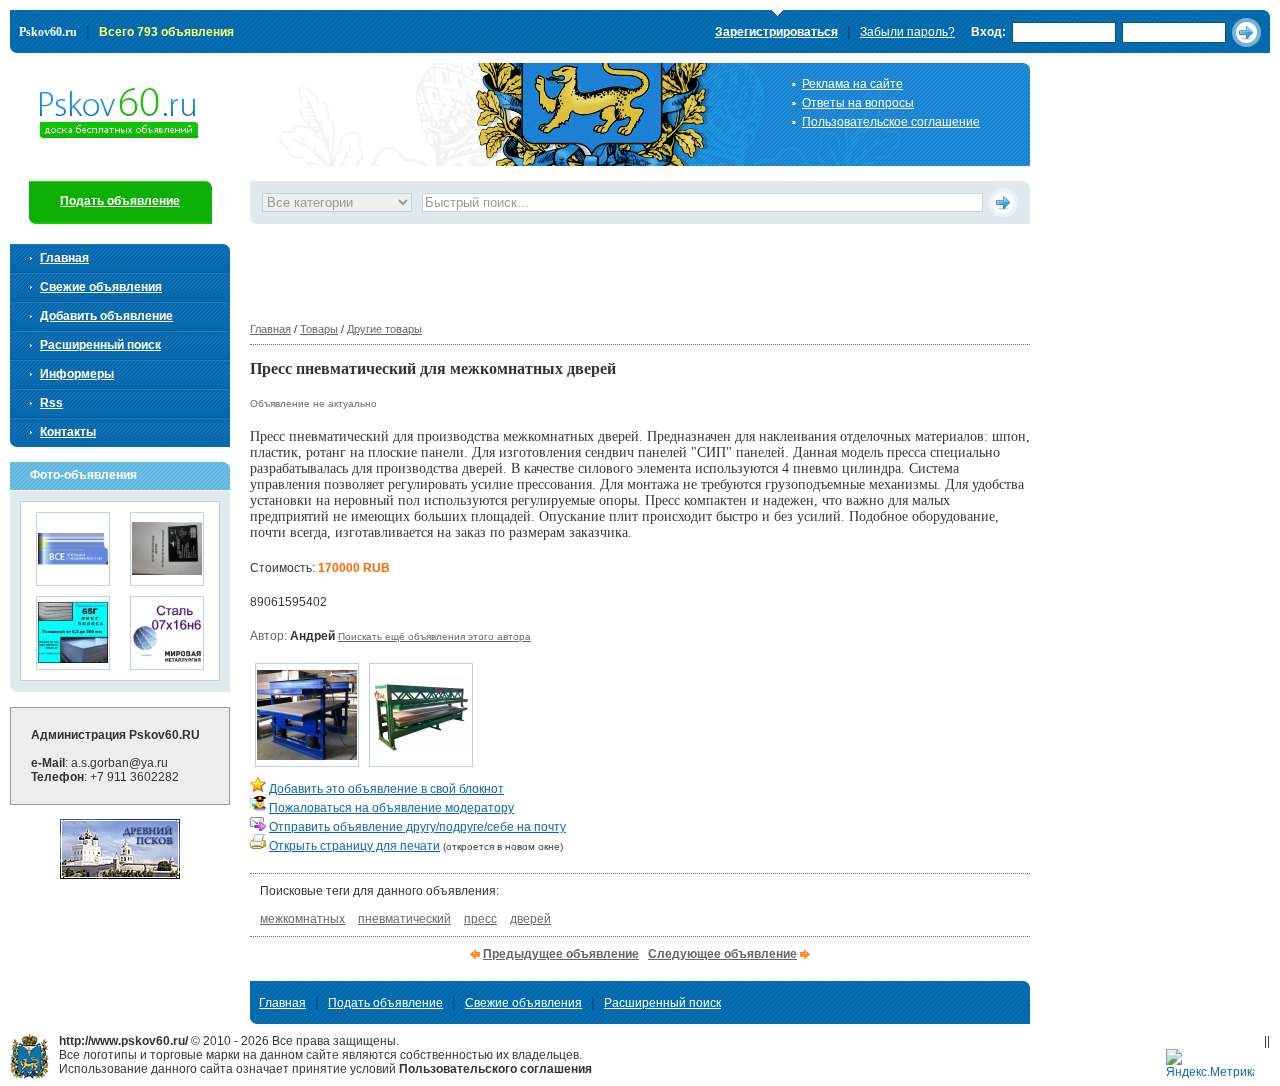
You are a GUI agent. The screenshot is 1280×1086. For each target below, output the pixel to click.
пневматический (404, 919)
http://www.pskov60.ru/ (29, 1056)
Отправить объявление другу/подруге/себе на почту (417, 827)
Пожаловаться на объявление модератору (391, 808)
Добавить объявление (106, 316)
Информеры (77, 374)
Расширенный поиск (100, 345)
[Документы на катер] (167, 579)
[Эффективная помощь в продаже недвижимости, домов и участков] (73, 579)
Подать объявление (120, 201)
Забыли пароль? (907, 32)
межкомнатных (302, 919)
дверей (530, 919)
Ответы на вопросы (858, 103)
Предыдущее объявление (561, 954)
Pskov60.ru (48, 32)
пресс (480, 919)
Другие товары (384, 329)
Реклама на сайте (852, 84)
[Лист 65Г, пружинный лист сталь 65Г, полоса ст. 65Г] (73, 663)
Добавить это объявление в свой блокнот (386, 789)
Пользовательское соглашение (891, 122)
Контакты (68, 432)
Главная (270, 329)
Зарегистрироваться (776, 32)
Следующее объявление (722, 954)
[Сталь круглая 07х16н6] (167, 663)
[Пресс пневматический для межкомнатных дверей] (307, 761)
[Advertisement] (614, 269)
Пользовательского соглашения (495, 1069)
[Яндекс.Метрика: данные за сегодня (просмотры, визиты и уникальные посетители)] (1210, 1064)
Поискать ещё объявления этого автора (434, 636)
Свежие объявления (101, 287)
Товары (319, 329)
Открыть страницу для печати (354, 846)
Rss (51, 403)
